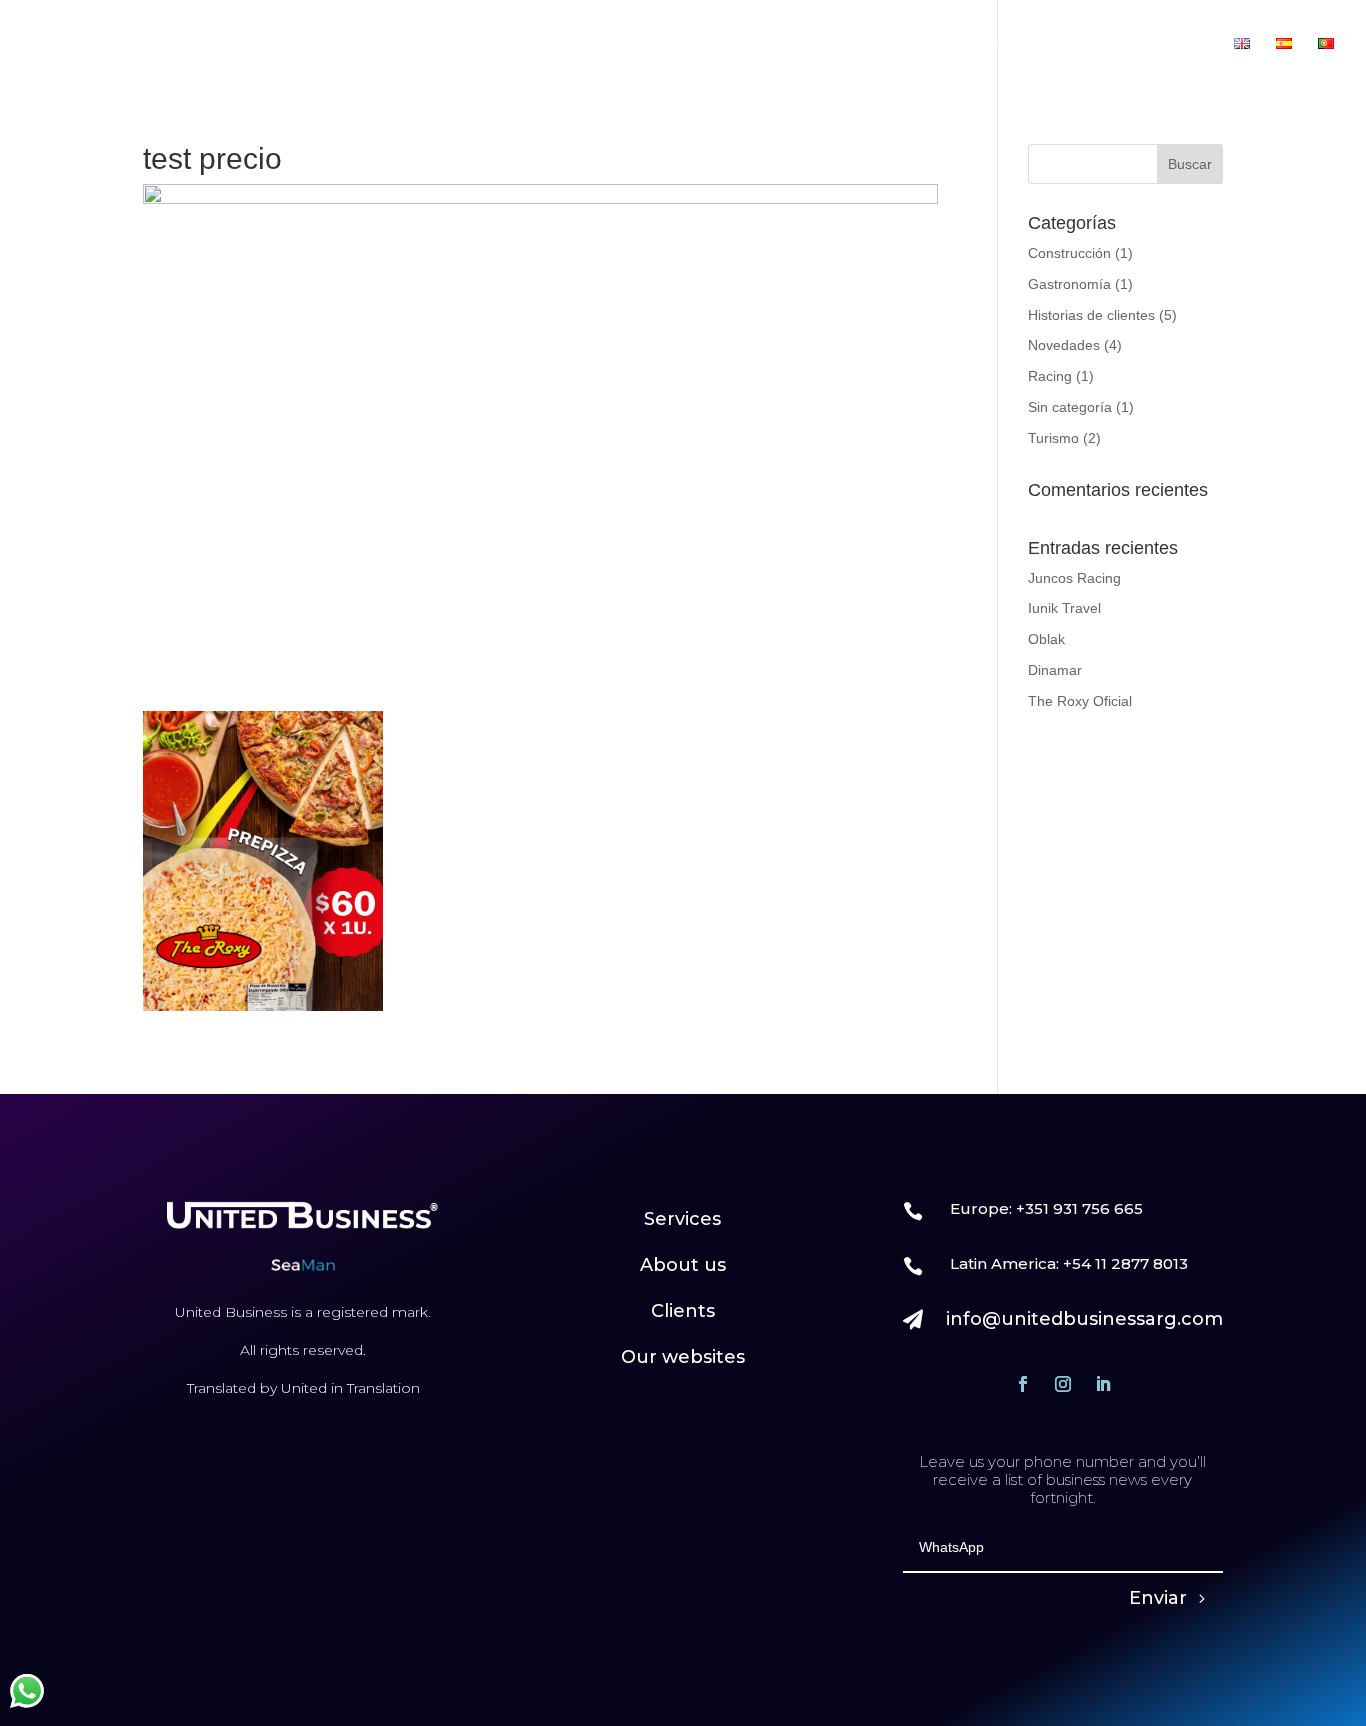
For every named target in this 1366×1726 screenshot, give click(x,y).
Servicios (845, 44)
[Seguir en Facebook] (1023, 1384)
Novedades (1064, 345)
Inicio (666, 44)
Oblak (1046, 639)
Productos (946, 44)
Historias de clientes (1091, 315)
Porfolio (1062, 44)
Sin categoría (1070, 407)
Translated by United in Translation (303, 1388)
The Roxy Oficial (1080, 701)
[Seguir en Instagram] (1063, 1384)
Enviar (1158, 1598)
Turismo (1053, 438)
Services (682, 1219)
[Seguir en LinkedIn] (1103, 1384)
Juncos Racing (1074, 578)
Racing (1050, 376)
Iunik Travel (1064, 608)
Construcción (1069, 253)
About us (683, 1265)
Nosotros (748, 44)
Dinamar (1055, 670)
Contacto (1173, 44)
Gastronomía (1069, 284)
